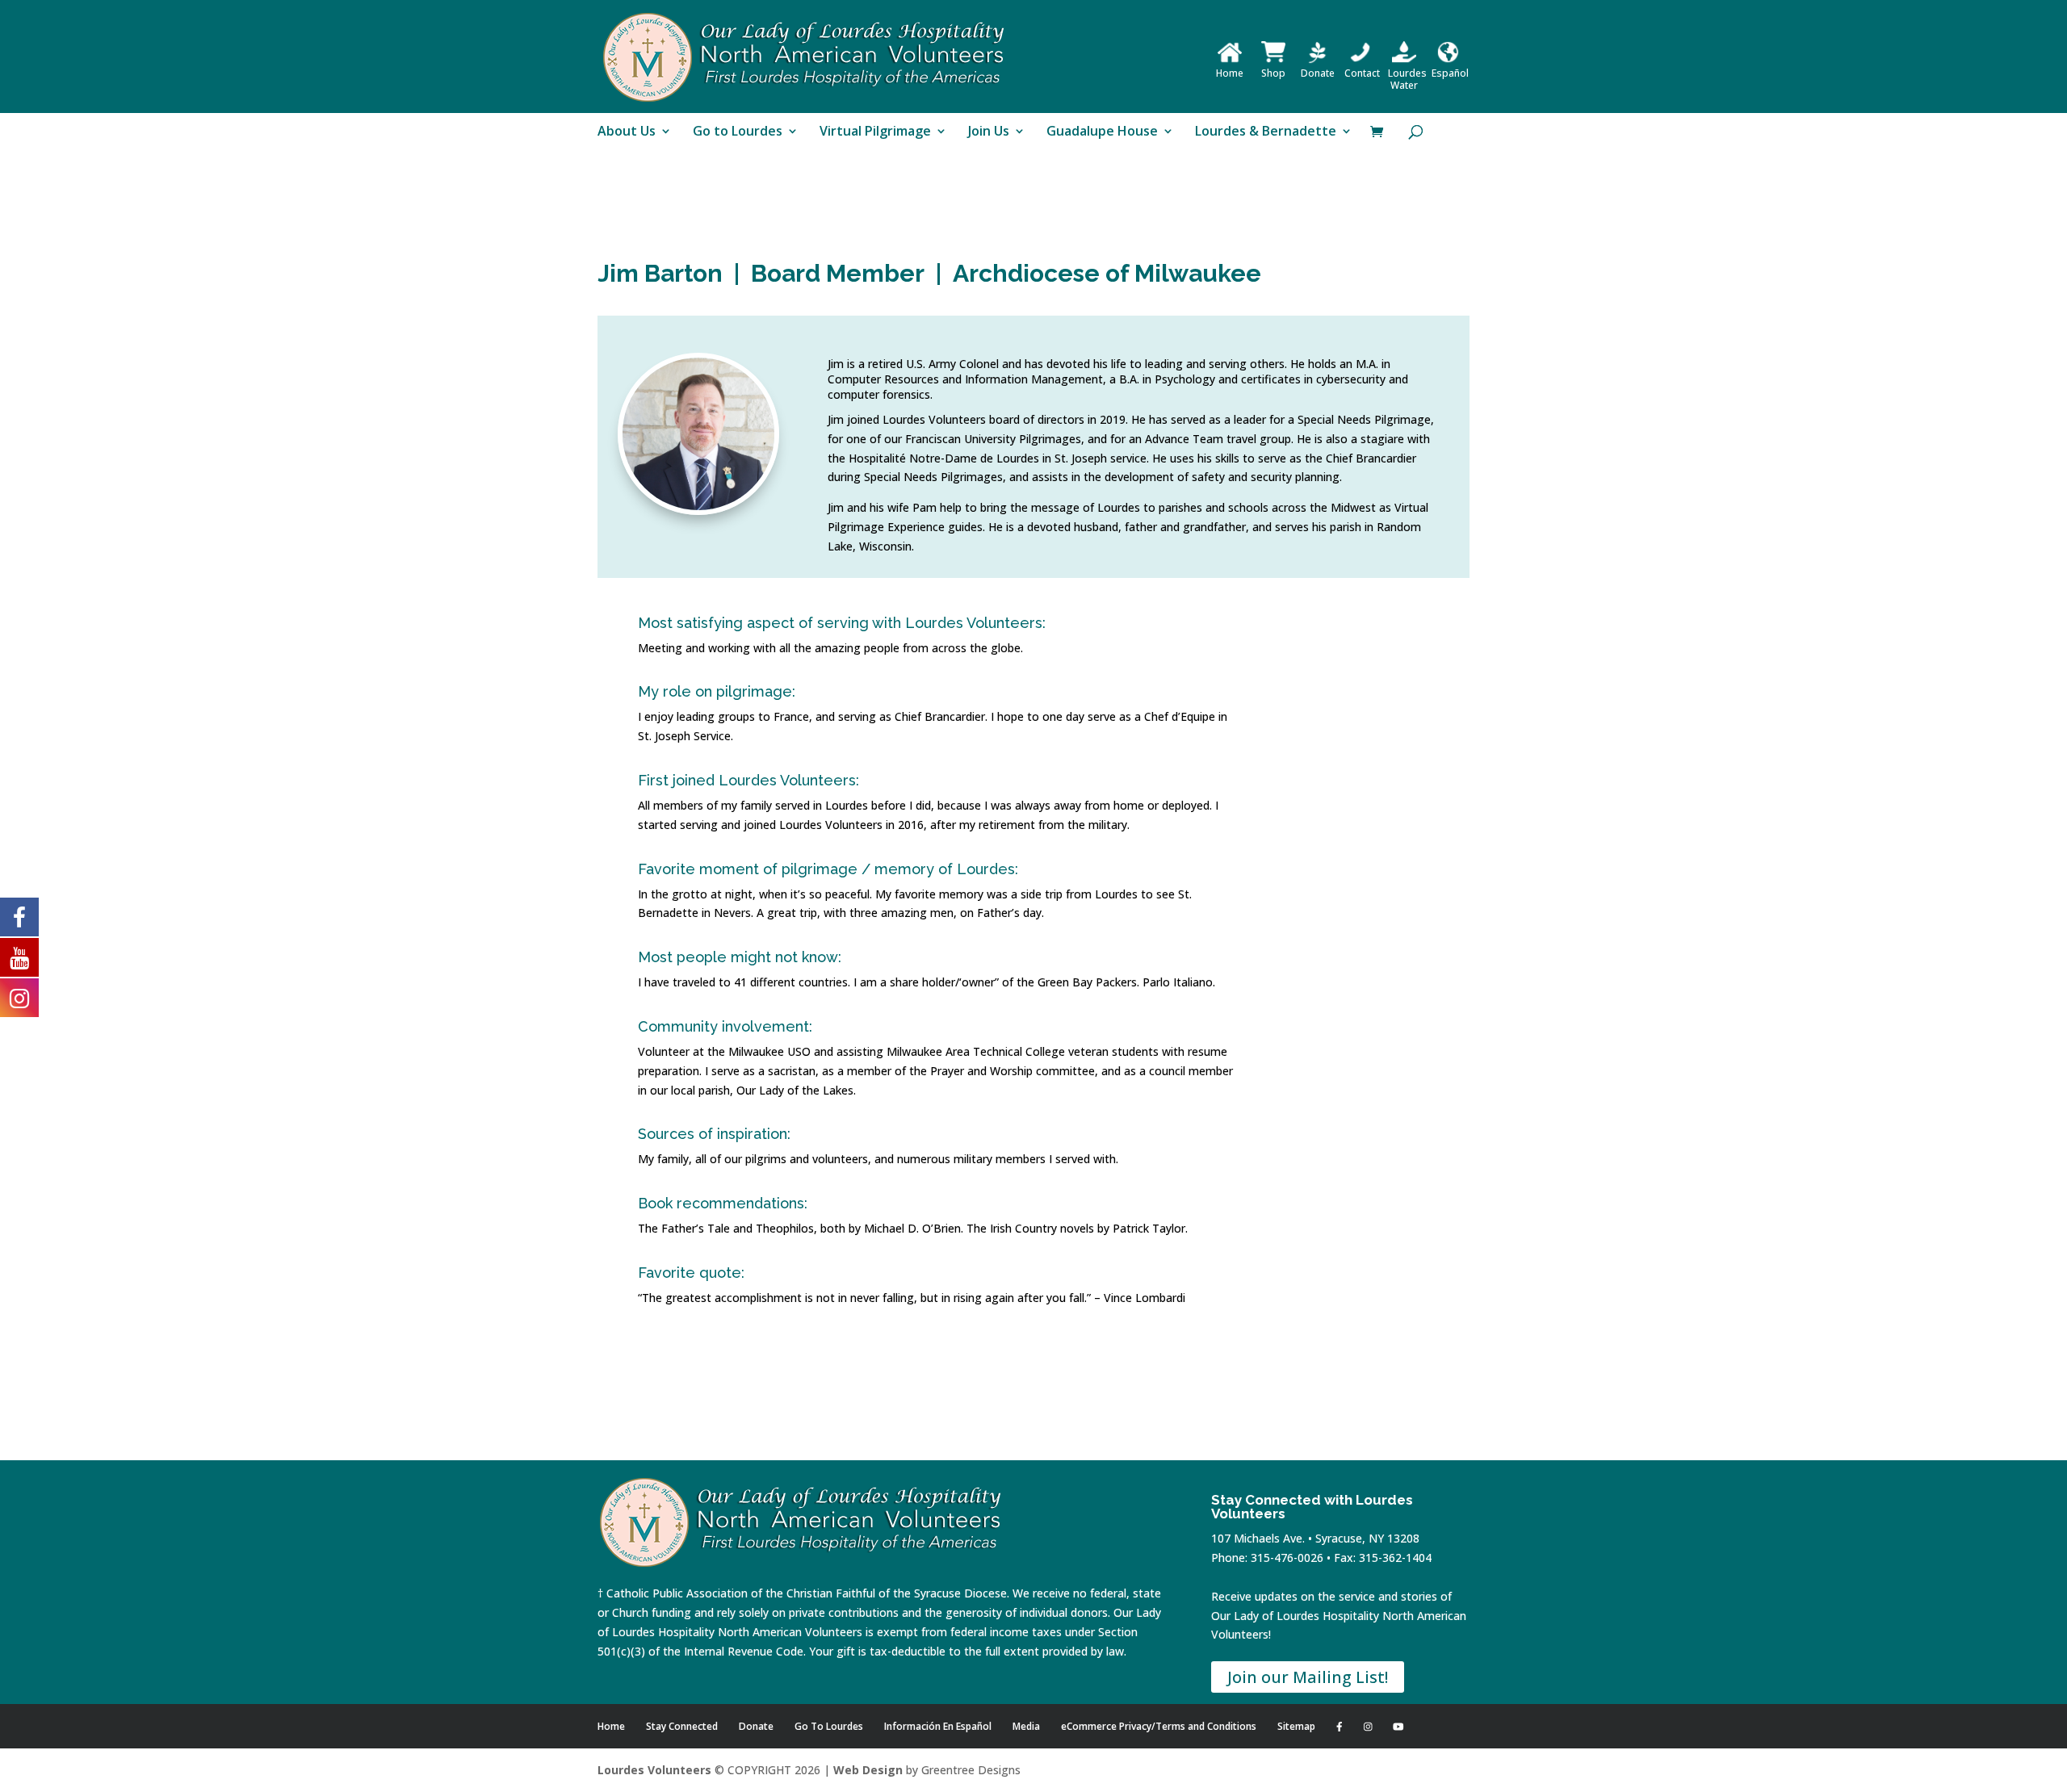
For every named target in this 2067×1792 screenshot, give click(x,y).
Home (1230, 73)
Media (1026, 1726)
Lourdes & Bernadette (1266, 132)
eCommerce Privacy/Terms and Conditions (1159, 1726)
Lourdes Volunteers (654, 1770)
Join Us (989, 132)
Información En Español (938, 1726)
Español (1450, 73)
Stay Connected (682, 1726)
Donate (1318, 73)
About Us (627, 132)
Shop (1273, 73)
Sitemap (1296, 1726)
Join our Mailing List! (1308, 1677)
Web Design (868, 1770)
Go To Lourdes (829, 1726)
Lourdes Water (1407, 79)
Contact (1362, 73)
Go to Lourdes (738, 132)
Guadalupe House (1102, 132)
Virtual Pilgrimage (875, 132)
